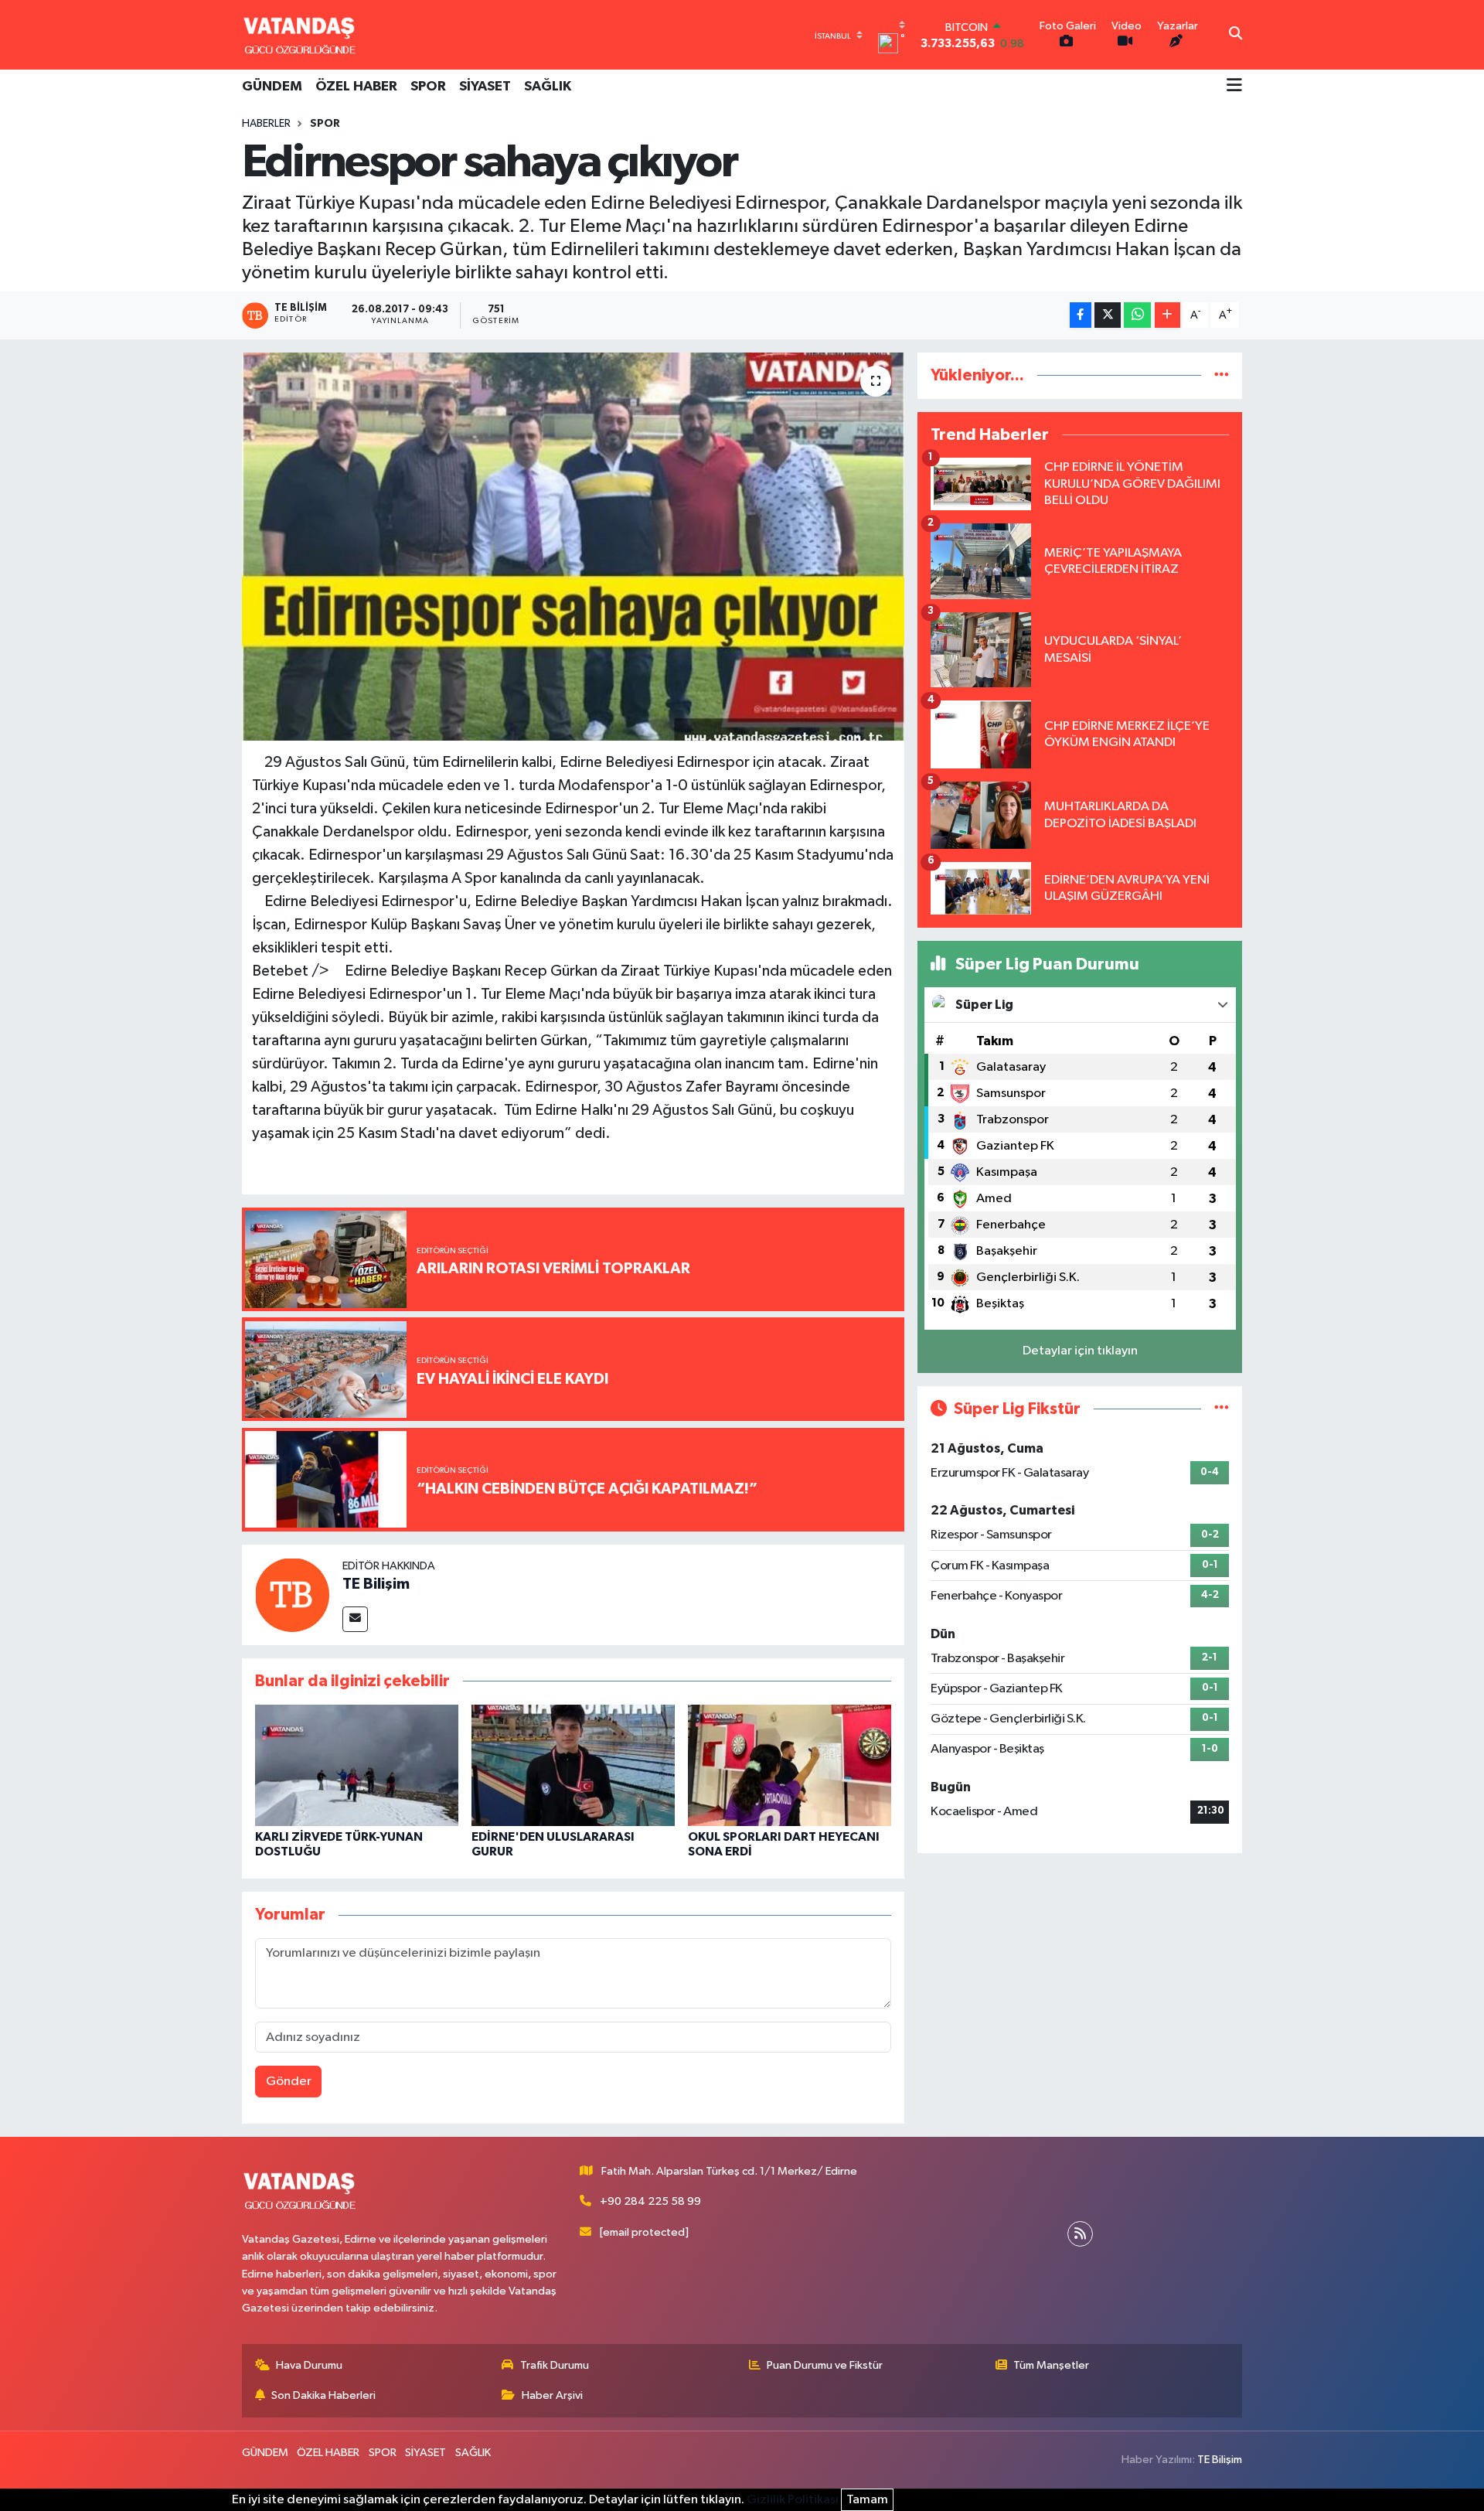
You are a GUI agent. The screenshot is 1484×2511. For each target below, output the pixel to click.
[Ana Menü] (1234, 87)
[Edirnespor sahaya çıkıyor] (573, 547)
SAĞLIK (548, 87)
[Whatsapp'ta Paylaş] (1137, 315)
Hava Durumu (309, 2365)
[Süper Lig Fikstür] (1222, 1409)
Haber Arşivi (552, 2395)
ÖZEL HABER (356, 87)
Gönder (289, 2082)
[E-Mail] (355, 1619)
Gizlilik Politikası (793, 2500)
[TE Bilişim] (292, 1595)
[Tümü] (1222, 375)
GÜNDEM (272, 87)
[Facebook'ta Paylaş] (1081, 315)
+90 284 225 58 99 (650, 2201)
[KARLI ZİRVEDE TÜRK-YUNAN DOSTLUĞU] (357, 1765)
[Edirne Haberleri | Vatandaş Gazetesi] (300, 35)
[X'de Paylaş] (1108, 315)
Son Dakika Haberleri (323, 2395)
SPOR (428, 87)
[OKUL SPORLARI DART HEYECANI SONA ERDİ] (790, 1765)
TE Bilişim (376, 1584)
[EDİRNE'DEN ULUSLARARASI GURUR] (573, 1765)
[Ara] (1236, 35)
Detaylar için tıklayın (1080, 1351)
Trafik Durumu (555, 2365)
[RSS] (1080, 2234)
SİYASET (485, 87)
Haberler (266, 124)
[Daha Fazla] (1167, 315)
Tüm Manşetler (1051, 2365)
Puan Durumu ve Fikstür (825, 2365)
